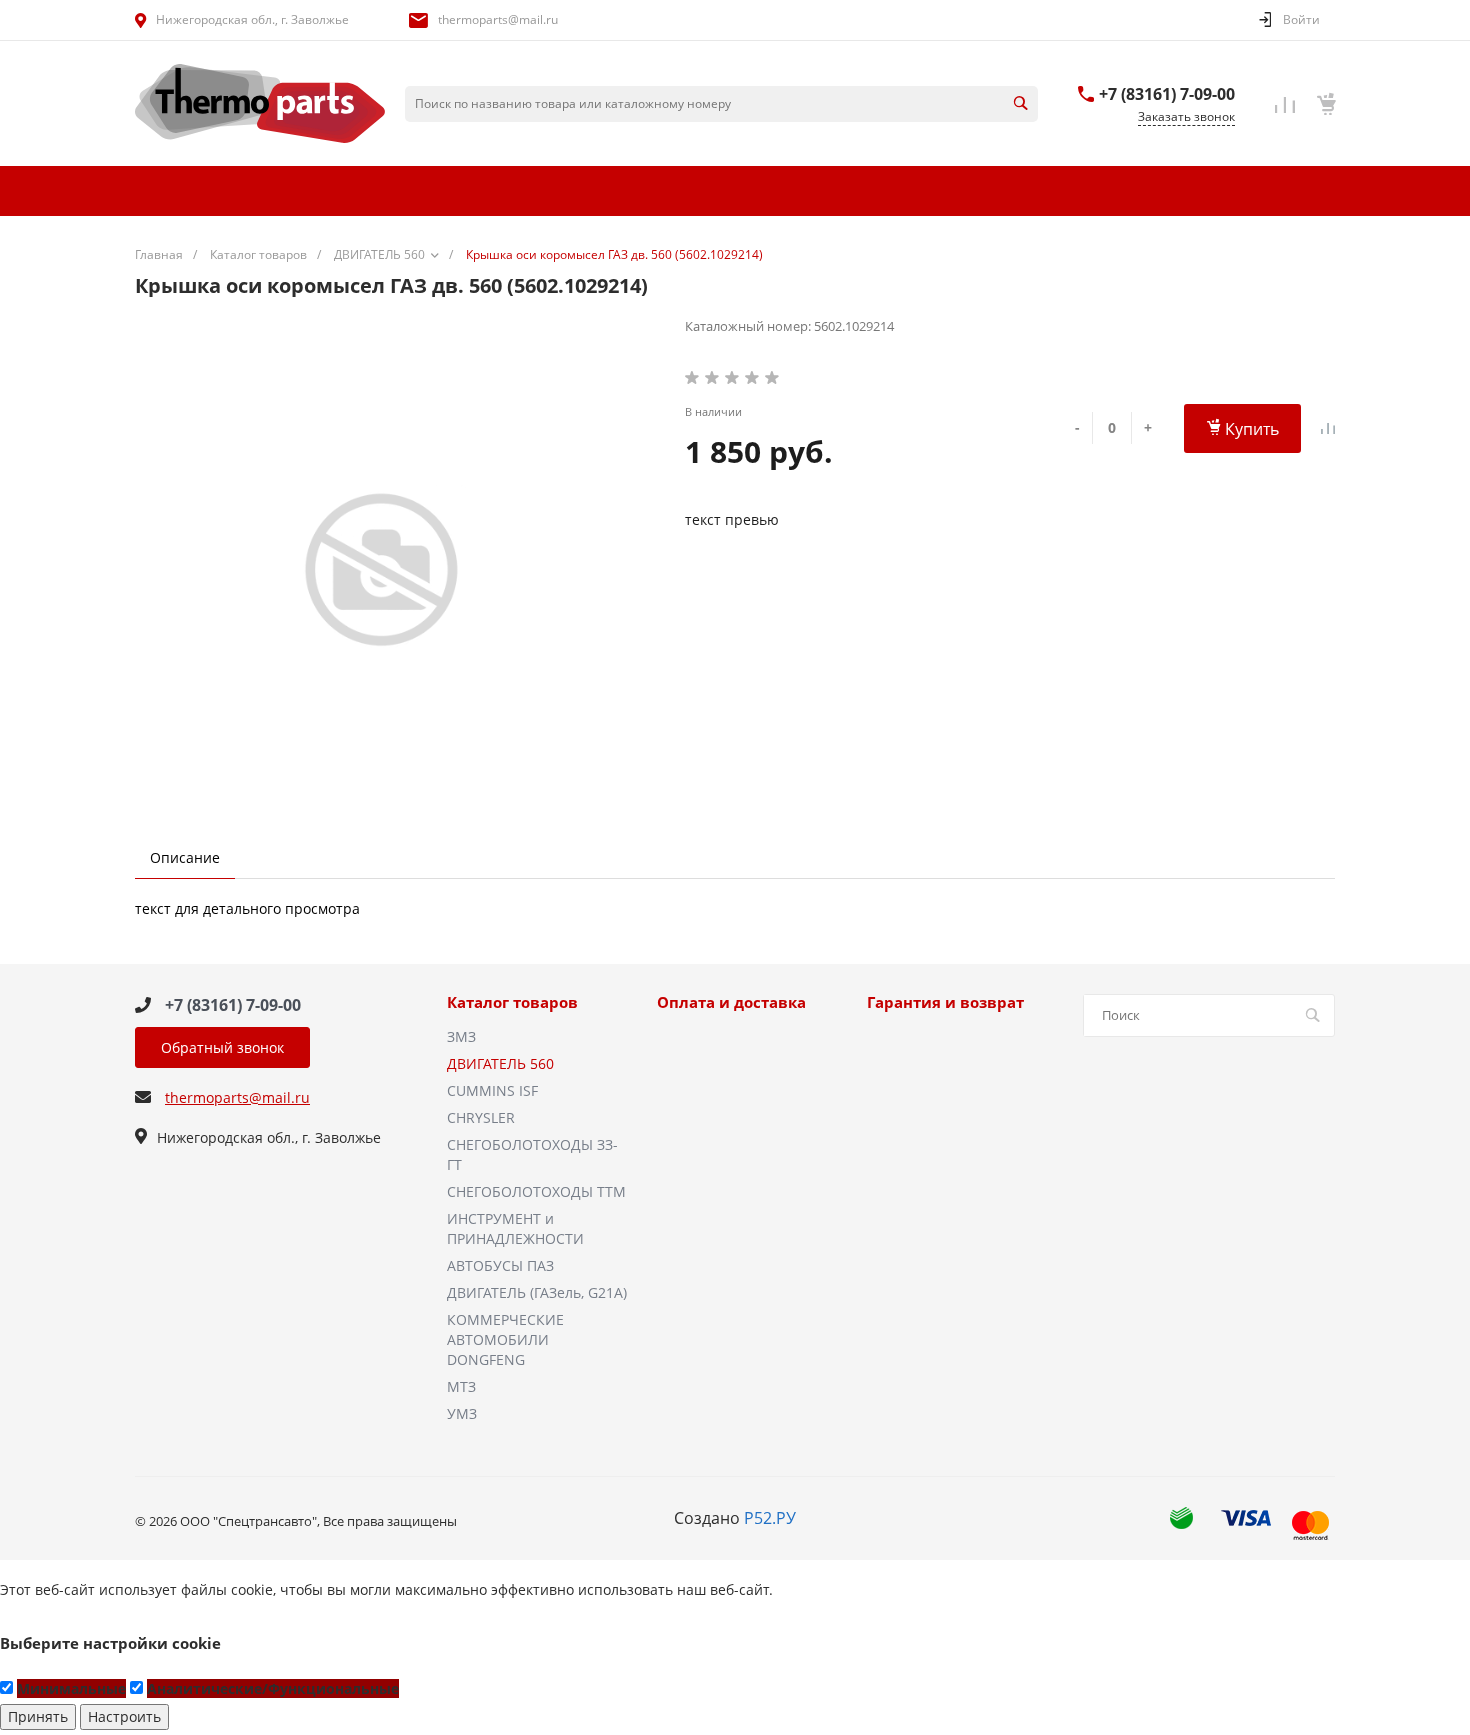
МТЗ (461, 1386)
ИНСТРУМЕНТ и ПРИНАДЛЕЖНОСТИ (515, 1228)
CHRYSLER (481, 1117)
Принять (38, 1716)
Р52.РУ (770, 1518)
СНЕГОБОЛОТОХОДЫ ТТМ (536, 1191)
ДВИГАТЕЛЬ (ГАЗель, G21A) (537, 1292)
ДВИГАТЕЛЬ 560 (500, 1063)
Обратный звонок (222, 1047)
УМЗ (462, 1413)
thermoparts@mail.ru (498, 19)
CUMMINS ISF (492, 1090)
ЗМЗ (461, 1036)
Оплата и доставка (731, 1003)
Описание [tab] (185, 857)
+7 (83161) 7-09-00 (1167, 94)
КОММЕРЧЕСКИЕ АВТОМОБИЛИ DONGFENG (505, 1339)
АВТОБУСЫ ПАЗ (500, 1265)
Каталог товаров (512, 1003)
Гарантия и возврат (945, 1003)
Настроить (124, 1716)
